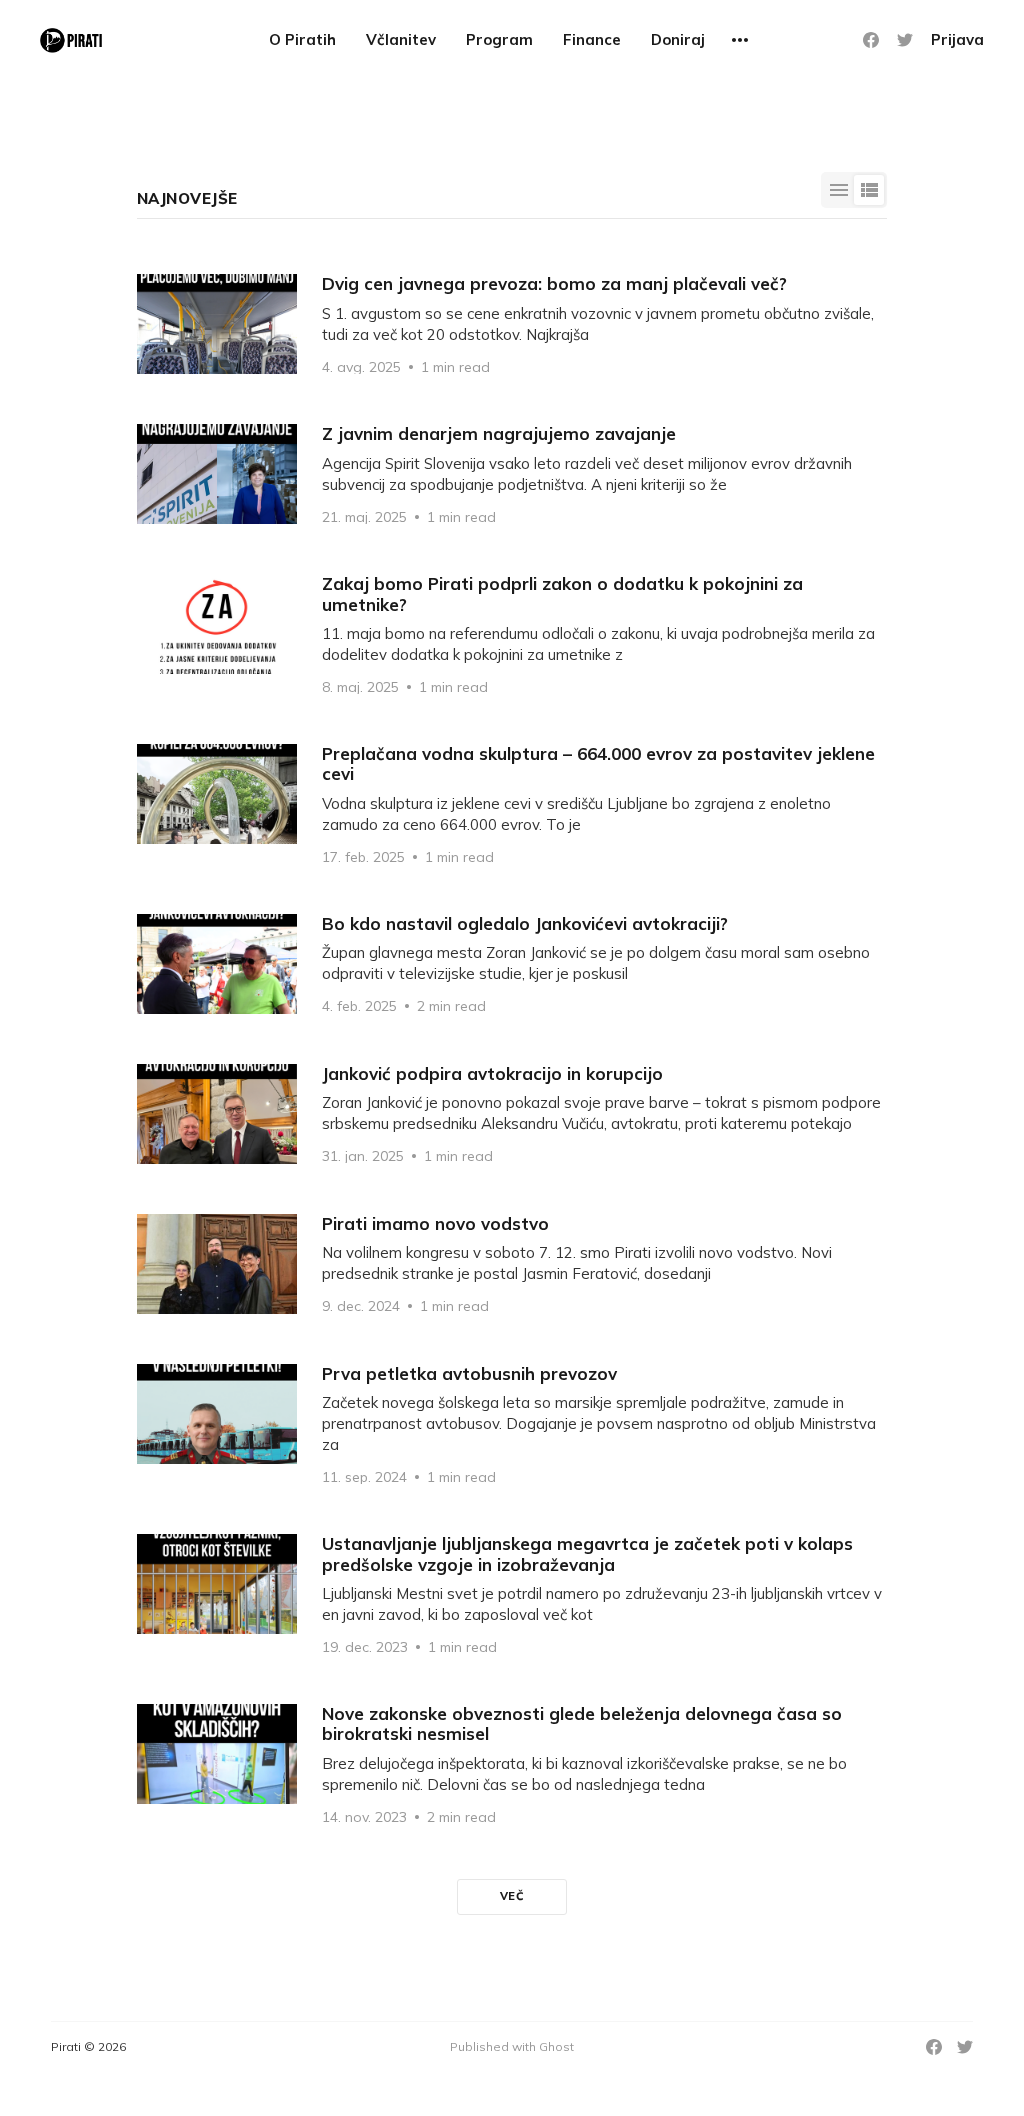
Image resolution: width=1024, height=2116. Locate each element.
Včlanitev (401, 39)
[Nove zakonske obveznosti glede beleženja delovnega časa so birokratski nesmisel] (512, 1764)
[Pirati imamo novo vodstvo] (512, 1264)
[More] (740, 40)
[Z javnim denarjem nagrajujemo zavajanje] (512, 474)
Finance (592, 39)
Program (499, 39)
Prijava (957, 39)
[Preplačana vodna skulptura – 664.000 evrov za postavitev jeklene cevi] (512, 804)
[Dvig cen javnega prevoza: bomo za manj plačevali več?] (512, 324)
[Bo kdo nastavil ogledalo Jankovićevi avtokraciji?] (512, 964)
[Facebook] (871, 40)
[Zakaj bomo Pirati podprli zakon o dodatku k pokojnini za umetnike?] (512, 634)
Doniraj (678, 39)
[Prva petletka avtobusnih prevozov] (512, 1424)
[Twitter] (905, 40)
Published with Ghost (512, 2046)
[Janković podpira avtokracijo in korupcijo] (512, 1114)
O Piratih (302, 39)
